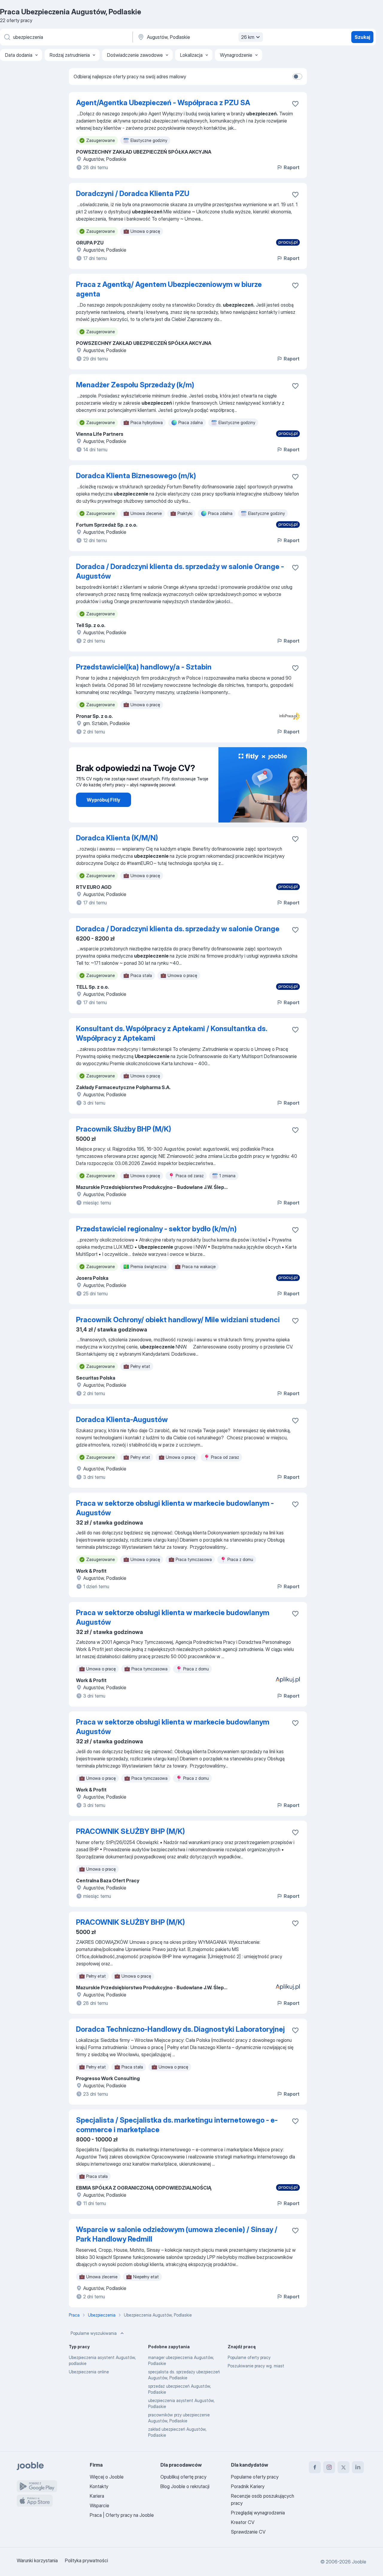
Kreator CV (243, 2522)
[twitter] (344, 2467)
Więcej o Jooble (107, 2477)
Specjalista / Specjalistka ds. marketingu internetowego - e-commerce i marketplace (177, 2125)
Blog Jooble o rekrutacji (185, 2486)
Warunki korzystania (37, 2560)
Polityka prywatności (86, 2560)
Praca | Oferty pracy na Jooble (122, 2515)
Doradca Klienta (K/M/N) (117, 838)
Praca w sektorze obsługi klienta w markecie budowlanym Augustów (173, 1617)
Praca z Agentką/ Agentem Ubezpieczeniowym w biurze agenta (169, 289)
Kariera (97, 2496)
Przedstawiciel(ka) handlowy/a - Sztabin (144, 667)
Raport (292, 167)
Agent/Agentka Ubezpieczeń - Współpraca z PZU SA (163, 103)
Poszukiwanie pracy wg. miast (256, 2366)
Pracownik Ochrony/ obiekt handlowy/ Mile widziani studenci (178, 1320)
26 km (248, 37)
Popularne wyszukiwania (94, 2333)
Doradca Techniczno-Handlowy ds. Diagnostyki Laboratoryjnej (180, 2029)
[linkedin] (358, 2467)
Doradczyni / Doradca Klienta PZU (133, 194)
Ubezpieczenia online (89, 2372)
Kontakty (99, 2486)
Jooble (359, 2562)
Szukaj (362, 37)
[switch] (297, 77)
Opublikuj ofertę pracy (183, 2477)
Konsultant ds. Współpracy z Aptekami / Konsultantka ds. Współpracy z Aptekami (171, 1033)
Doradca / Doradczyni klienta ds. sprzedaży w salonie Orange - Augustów (180, 571)
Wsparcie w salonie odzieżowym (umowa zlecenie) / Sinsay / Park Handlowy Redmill (177, 2234)
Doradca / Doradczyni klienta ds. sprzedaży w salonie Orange (178, 929)
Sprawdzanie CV (248, 2532)
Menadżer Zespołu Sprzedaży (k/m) (135, 385)
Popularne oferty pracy (249, 2357)
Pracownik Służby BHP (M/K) (124, 1129)
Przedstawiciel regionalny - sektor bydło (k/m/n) (156, 1229)
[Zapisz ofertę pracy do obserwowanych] (295, 104)
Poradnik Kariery (248, 2486)
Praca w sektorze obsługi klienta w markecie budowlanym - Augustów (175, 1508)
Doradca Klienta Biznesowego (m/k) (136, 476)
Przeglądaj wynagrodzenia (258, 2513)
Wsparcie (99, 2505)
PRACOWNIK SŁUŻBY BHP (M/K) (130, 1831)
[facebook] (315, 2467)
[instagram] (329, 2467)
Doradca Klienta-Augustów (122, 1420)
